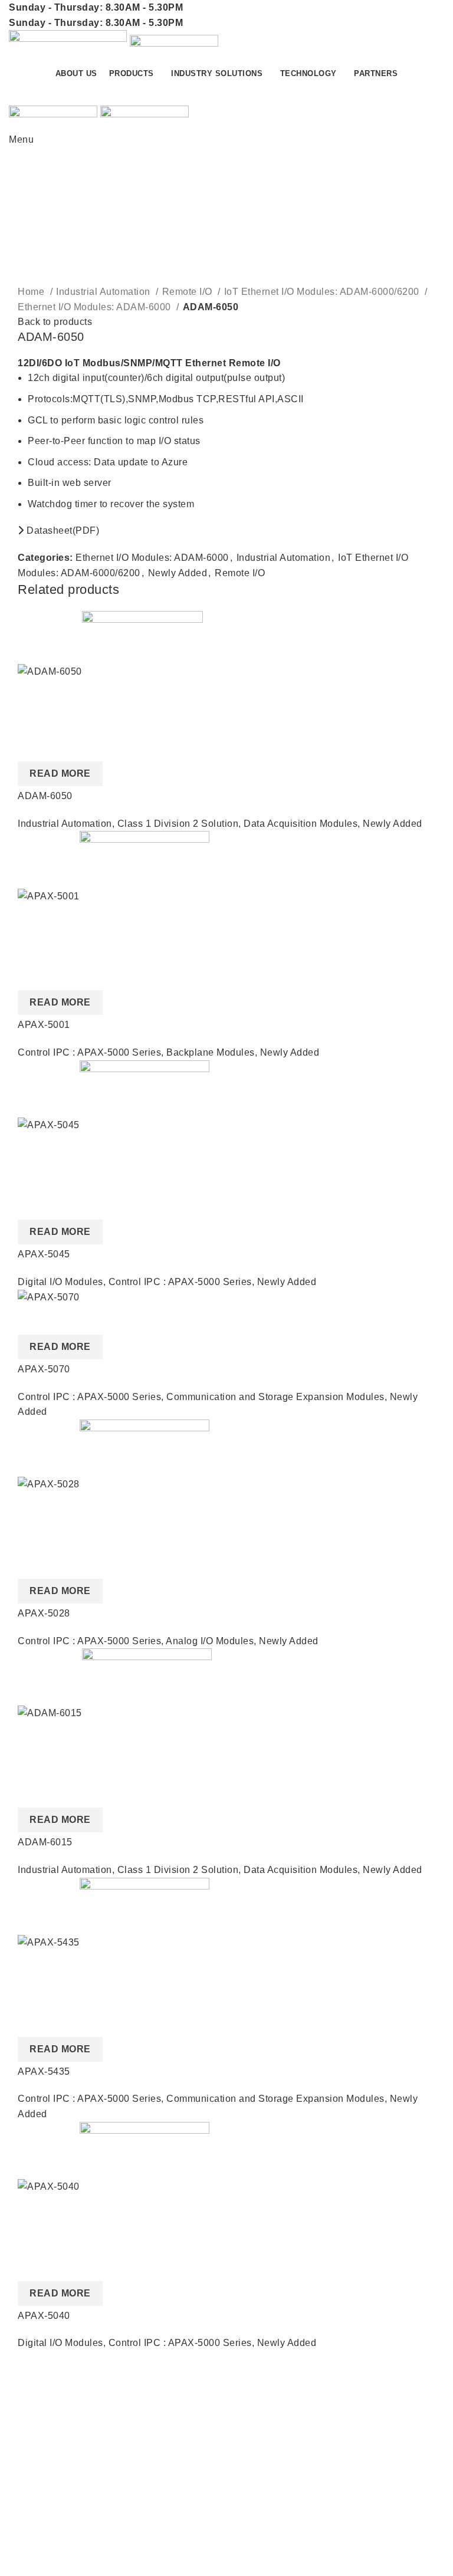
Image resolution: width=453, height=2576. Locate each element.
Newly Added (178, 573)
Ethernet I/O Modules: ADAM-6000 (96, 307)
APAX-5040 (44, 2316)
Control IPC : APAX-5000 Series (89, 1052)
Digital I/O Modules (60, 1282)
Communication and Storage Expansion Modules (275, 1397)
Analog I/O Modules (210, 1641)
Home (32, 292)
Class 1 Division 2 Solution (178, 824)
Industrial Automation (104, 292)
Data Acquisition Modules (301, 824)
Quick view (32, 747)
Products (29, 2510)
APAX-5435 (44, 2071)
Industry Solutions (49, 2532)
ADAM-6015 (45, 1842)
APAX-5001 (44, 1025)
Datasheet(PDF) (62, 530)
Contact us (400, 93)
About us (255, 2405)
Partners (254, 2428)
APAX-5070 (44, 1369)
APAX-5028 (44, 1613)
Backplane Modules (211, 1052)
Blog (246, 2449)
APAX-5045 (44, 1254)
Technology (35, 2554)
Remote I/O (189, 292)
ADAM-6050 (45, 796)
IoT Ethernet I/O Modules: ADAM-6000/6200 (323, 292)
